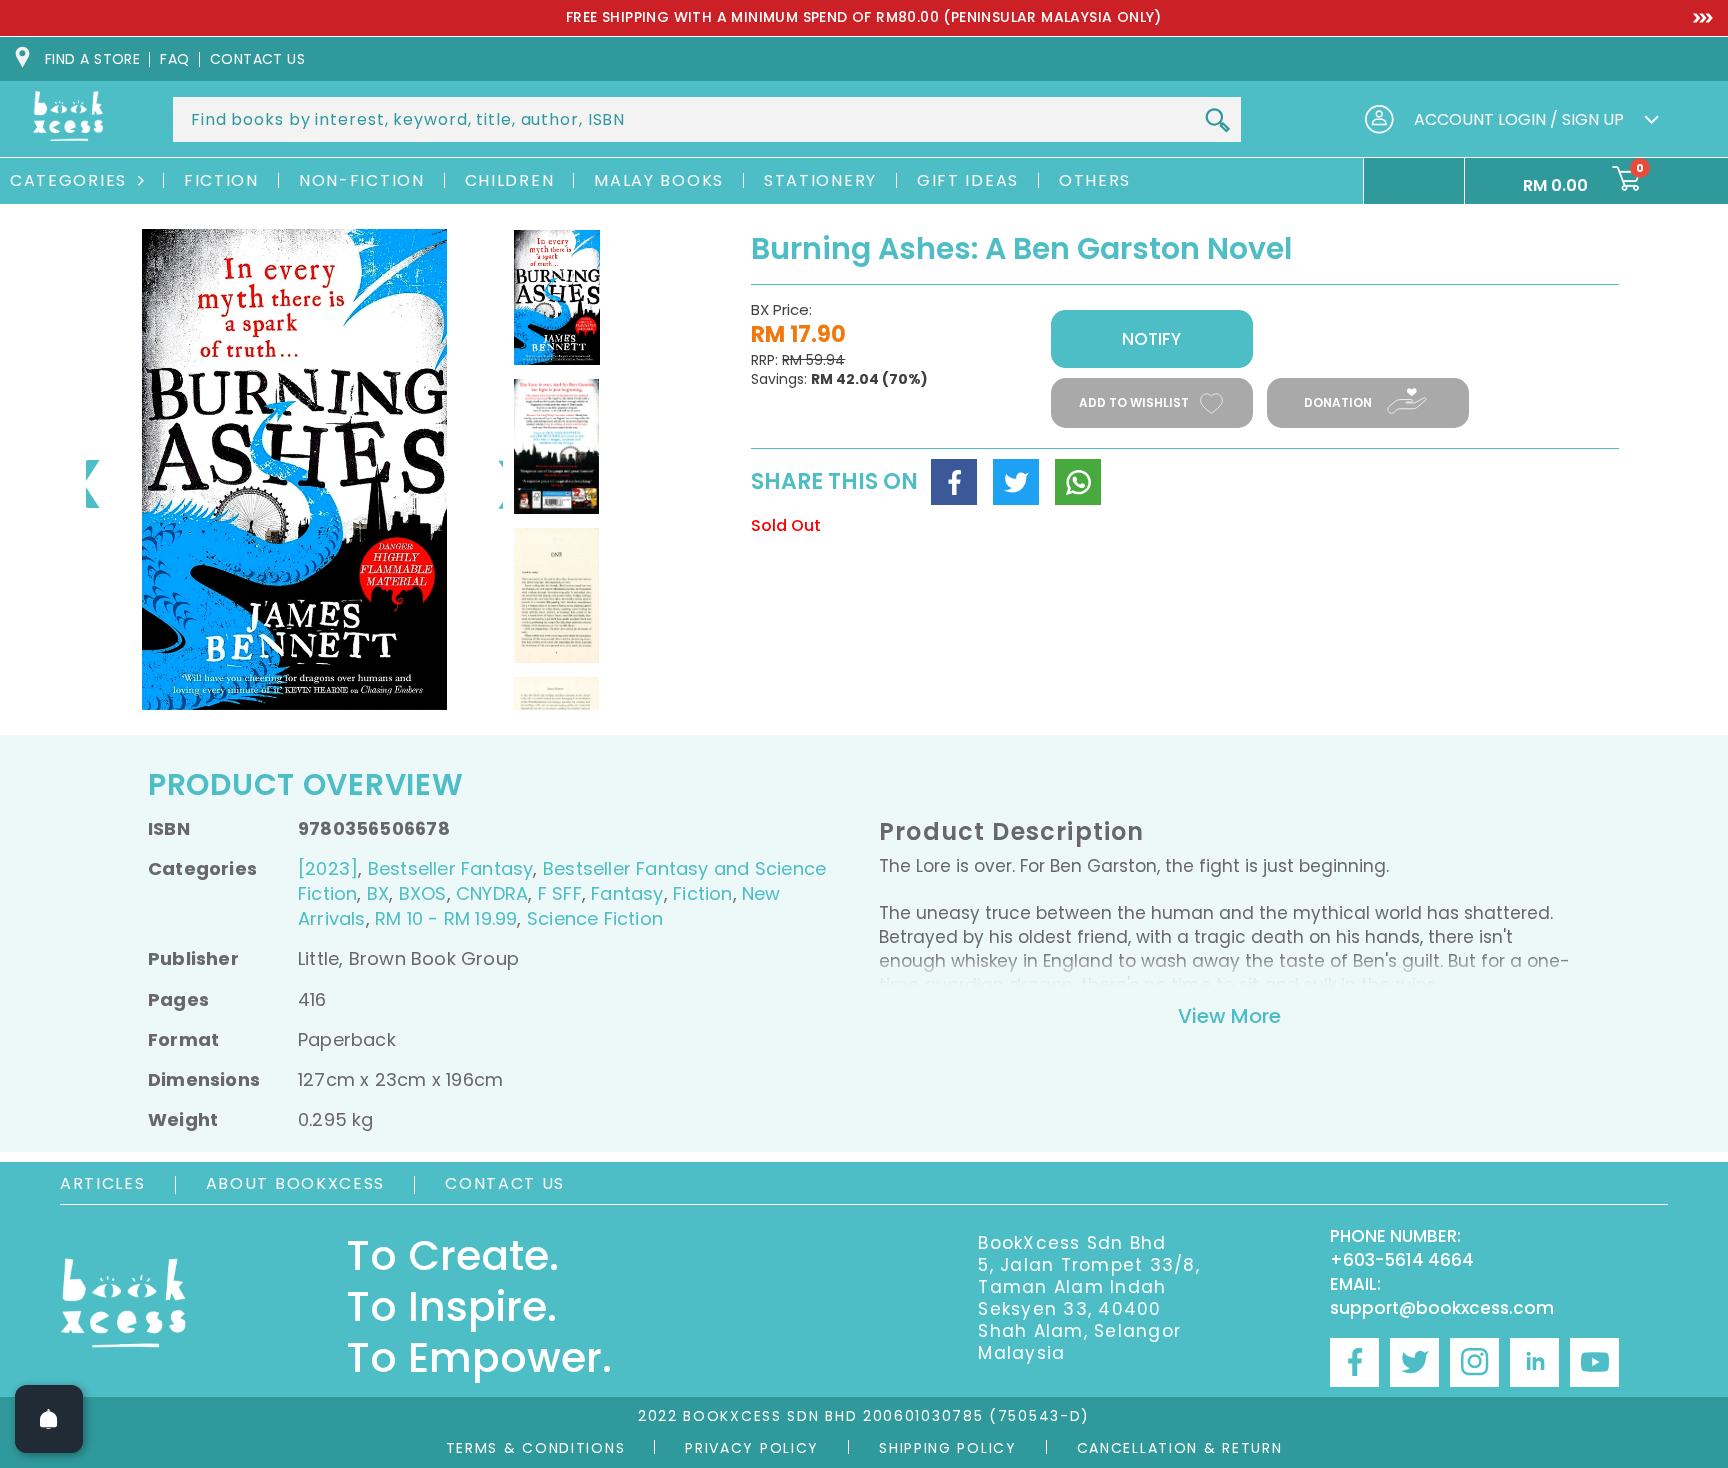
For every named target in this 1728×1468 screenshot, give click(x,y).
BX (378, 893)
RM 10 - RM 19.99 (446, 918)
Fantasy (627, 893)
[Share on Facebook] (954, 482)
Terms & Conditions (536, 1448)
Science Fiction (595, 918)
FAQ (174, 59)
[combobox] (707, 119)
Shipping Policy (948, 1448)
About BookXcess (296, 1183)
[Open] (49, 1419)
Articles (103, 1183)
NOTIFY (1151, 339)
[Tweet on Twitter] (1016, 482)
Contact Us (505, 1183)
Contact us (258, 59)
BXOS (423, 893)
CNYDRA (492, 893)
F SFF (560, 893)
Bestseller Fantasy (451, 868)
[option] (864, 18)
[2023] (328, 868)
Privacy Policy (752, 1448)
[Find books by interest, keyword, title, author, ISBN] (1217, 121)
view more (1229, 1016)
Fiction (702, 893)
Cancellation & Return (1180, 1448)
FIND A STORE (92, 59)
